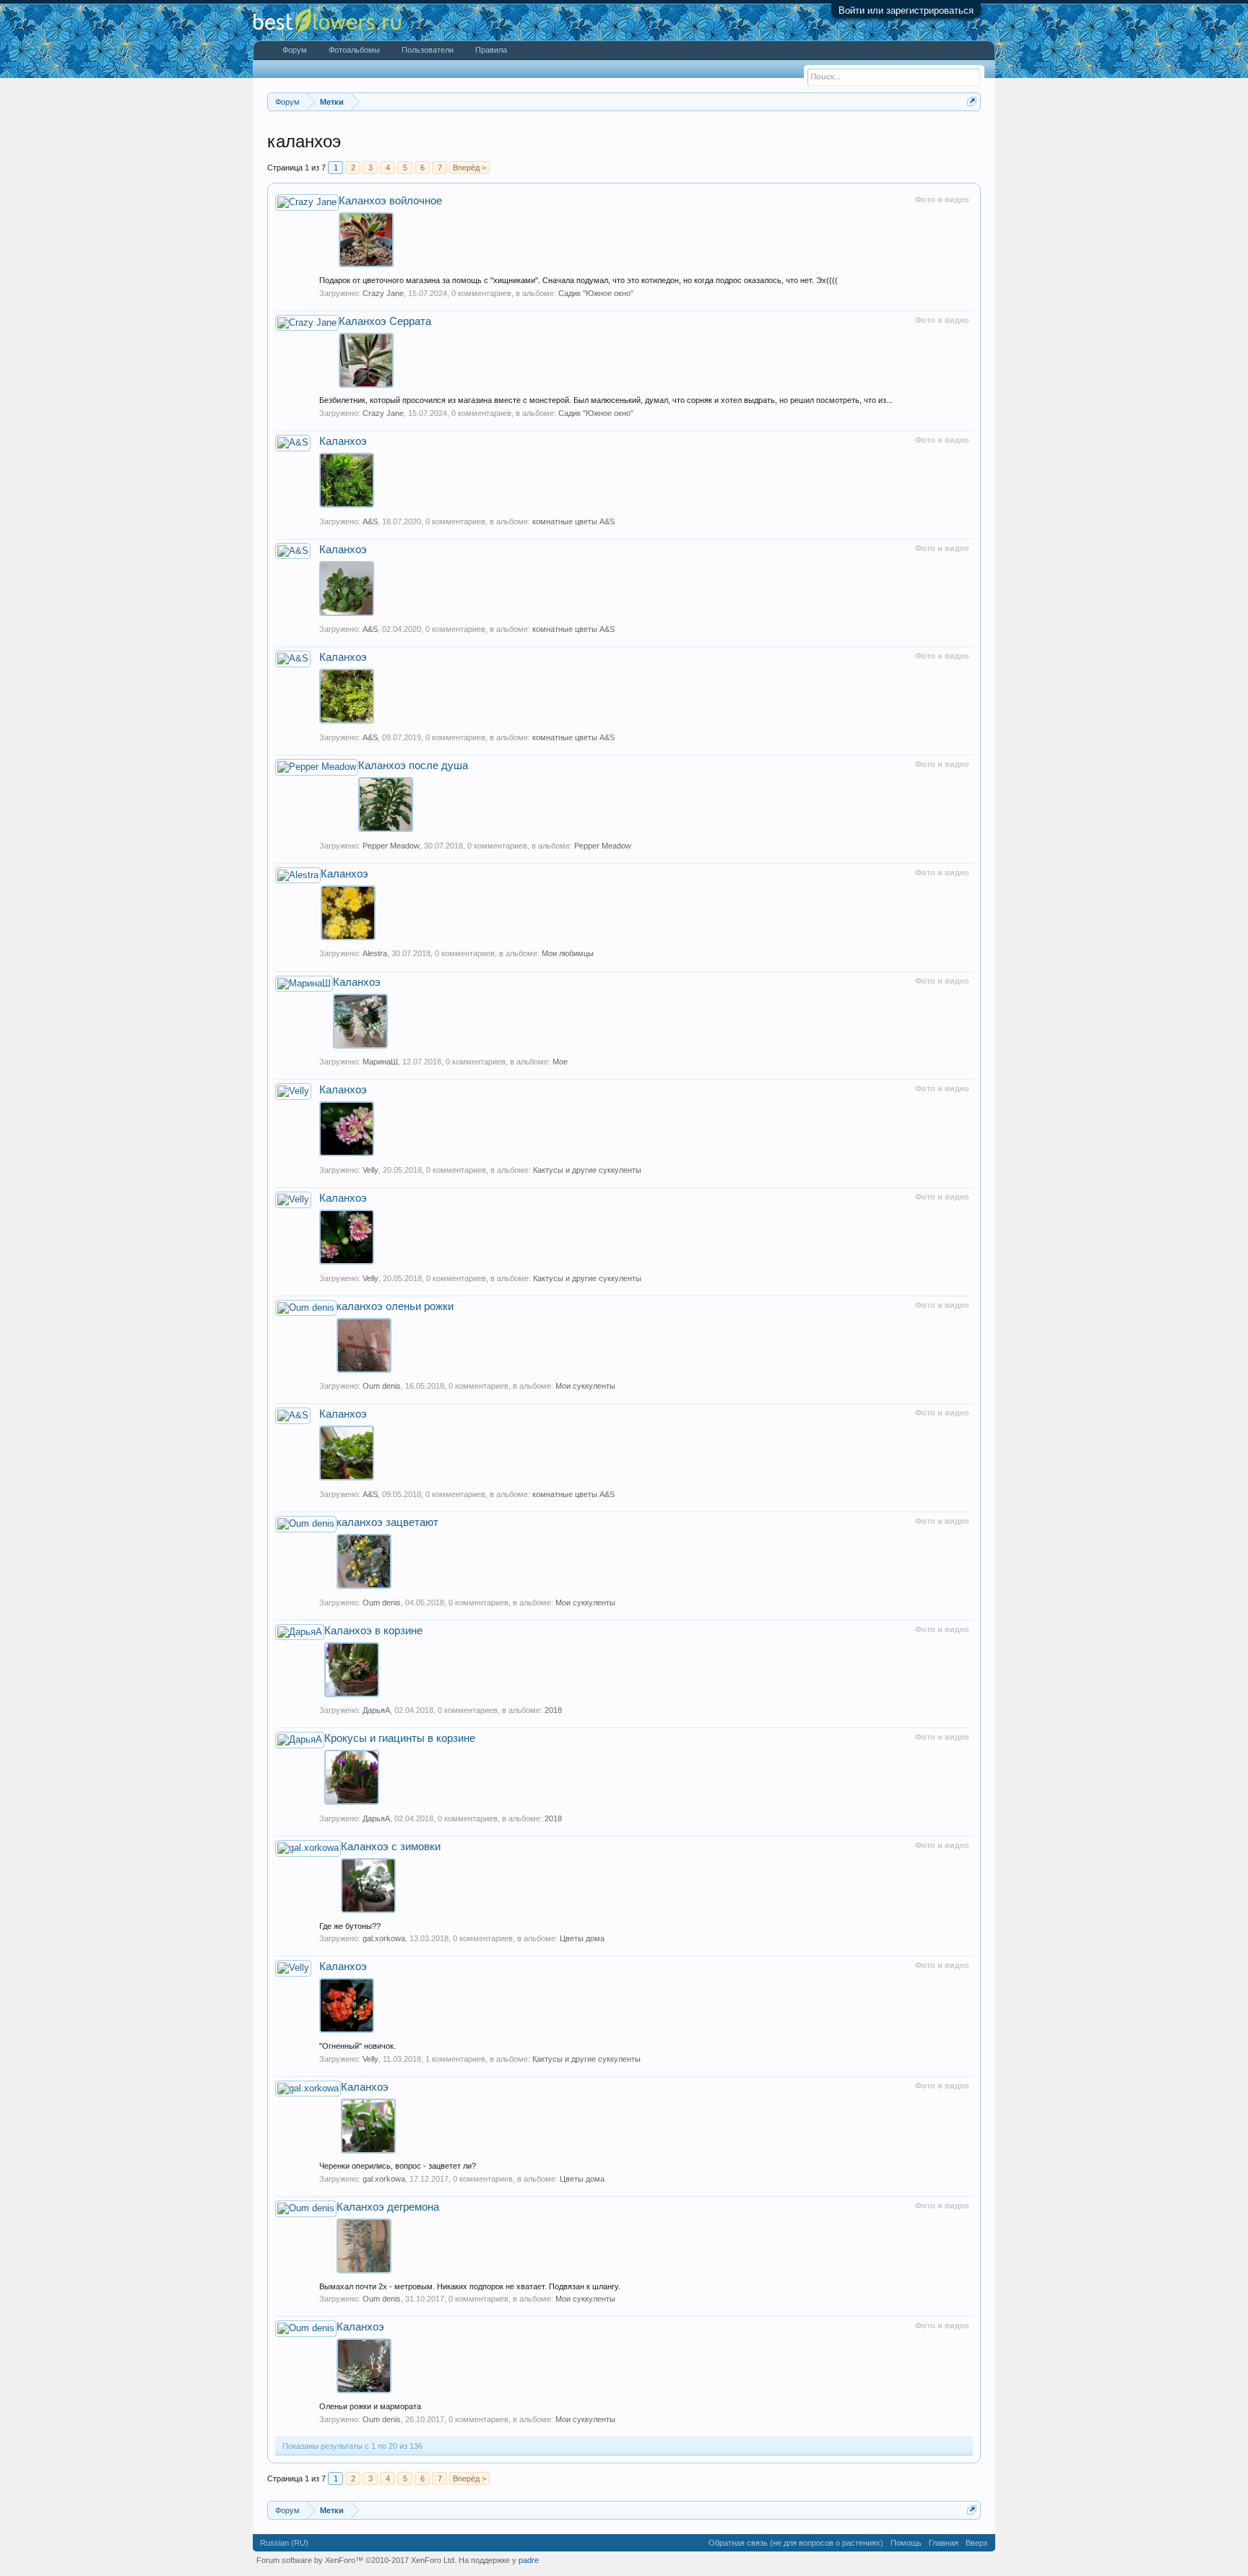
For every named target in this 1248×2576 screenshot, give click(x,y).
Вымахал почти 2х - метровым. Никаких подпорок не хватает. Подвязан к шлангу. (470, 2286)
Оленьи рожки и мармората (370, 2406)
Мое (560, 1062)
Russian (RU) (284, 2543)
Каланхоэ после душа (413, 766)
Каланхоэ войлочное (390, 201)
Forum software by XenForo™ (356, 2560)
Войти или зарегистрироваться (906, 10)
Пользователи (428, 50)
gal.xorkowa (384, 1938)
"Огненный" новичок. (357, 2046)
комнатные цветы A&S (573, 521)
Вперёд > (469, 168)
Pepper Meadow (391, 846)
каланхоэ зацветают (387, 1522)
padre (529, 2560)
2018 (553, 1710)
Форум (295, 50)
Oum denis (382, 1386)
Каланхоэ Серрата (385, 321)
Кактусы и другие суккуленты (587, 1170)
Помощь (906, 2543)
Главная (944, 2543)
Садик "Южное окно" (596, 293)
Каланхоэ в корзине (373, 1631)
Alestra (375, 953)
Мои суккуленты (585, 1386)
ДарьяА (376, 1710)
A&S (370, 521)
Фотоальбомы (354, 50)
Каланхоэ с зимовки (391, 1847)
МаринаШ (380, 1062)
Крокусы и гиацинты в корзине (400, 1738)
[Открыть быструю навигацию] (972, 101)
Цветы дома (582, 1938)
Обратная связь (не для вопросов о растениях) (796, 2543)
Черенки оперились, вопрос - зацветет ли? (398, 2166)
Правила (491, 50)
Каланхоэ (343, 441)
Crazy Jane (383, 293)
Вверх (977, 2543)
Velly (370, 1170)
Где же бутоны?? (350, 1926)
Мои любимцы (568, 953)
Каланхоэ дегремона (388, 2207)
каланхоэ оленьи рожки (395, 1306)
